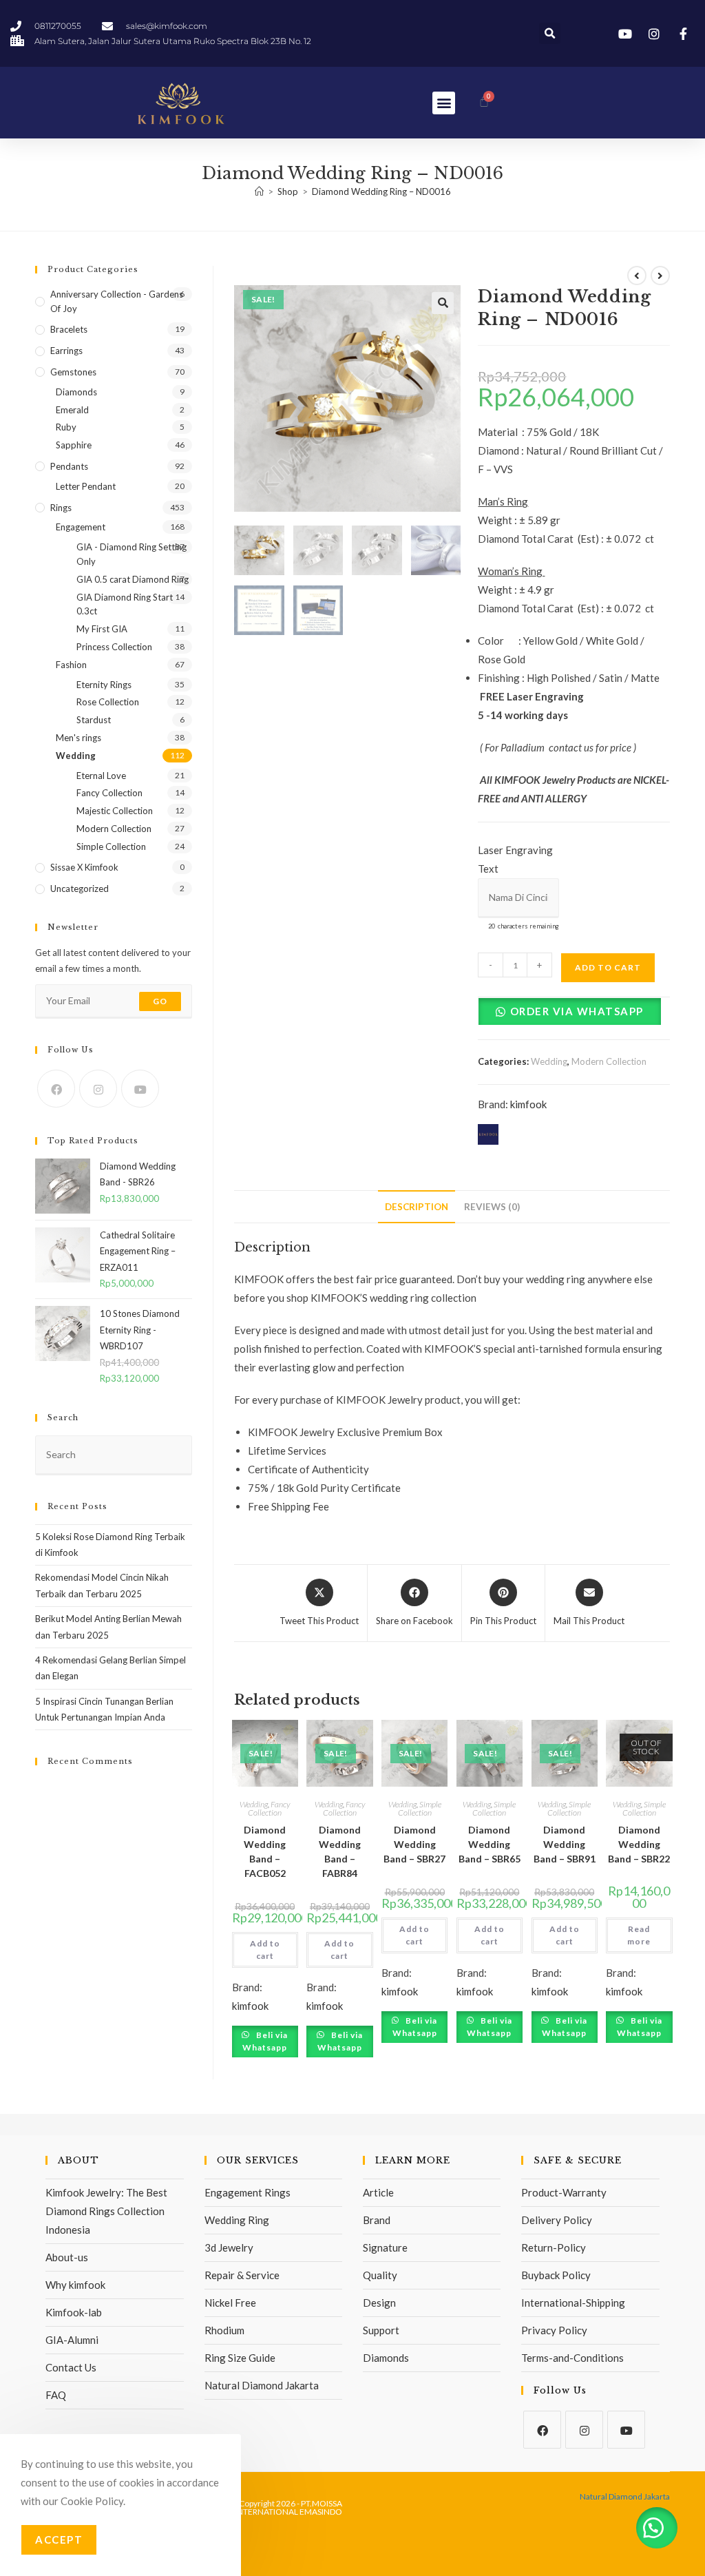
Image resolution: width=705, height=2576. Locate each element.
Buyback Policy (556, 2275)
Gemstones (73, 372)
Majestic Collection (115, 811)
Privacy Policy (554, 2330)
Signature (385, 2247)
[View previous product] (637, 276)
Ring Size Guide (240, 2358)
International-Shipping (573, 2303)
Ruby (66, 427)
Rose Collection (108, 702)
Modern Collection (609, 1061)
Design (379, 2303)
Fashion (71, 665)
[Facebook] (56, 1089)
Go (160, 1001)
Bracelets (69, 329)
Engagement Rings (248, 2192)
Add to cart (608, 967)
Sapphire (74, 445)
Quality (380, 2275)
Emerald (72, 410)
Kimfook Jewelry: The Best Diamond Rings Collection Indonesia (106, 2211)
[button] (550, 33)
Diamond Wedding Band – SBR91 (565, 1844)
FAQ (56, 2395)
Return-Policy (554, 2247)
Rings (61, 508)
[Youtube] (140, 1089)
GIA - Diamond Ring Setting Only (131, 554)
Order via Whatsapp (577, 1011)
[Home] (259, 191)
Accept (59, 2539)
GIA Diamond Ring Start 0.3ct (125, 604)
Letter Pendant (86, 486)
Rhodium (224, 2330)
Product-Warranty (564, 2192)
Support (381, 2330)
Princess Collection (114, 647)
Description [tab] (417, 1207)
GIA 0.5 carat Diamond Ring (133, 579)
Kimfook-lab (74, 2312)
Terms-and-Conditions (572, 2358)
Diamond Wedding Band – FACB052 (265, 1851)
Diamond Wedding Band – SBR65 (490, 1844)
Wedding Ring (237, 2220)
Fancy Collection (269, 1808)
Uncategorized (80, 889)
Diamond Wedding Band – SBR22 (639, 1844)
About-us (67, 2257)
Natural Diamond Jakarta (262, 2385)
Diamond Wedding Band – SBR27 (414, 1844)
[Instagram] (98, 1089)
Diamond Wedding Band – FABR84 (340, 1851)
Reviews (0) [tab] (492, 1207)
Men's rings (78, 738)
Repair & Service (242, 2275)
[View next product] (660, 276)
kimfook (528, 1104)
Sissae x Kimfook (84, 867)
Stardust (94, 720)
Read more (639, 1935)
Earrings (66, 351)
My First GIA (102, 629)
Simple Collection (420, 1808)
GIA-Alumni (72, 2340)
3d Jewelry (229, 2247)
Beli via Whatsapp (265, 2041)
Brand (377, 2220)
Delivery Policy (557, 2220)
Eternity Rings (104, 685)
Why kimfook (75, 2285)
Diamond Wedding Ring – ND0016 (381, 191)
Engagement (81, 527)
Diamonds (76, 392)
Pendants (69, 466)
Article (378, 2192)
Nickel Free (230, 2303)
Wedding (549, 1061)
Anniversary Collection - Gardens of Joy (117, 301)
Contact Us (71, 2367)
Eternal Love (101, 776)
